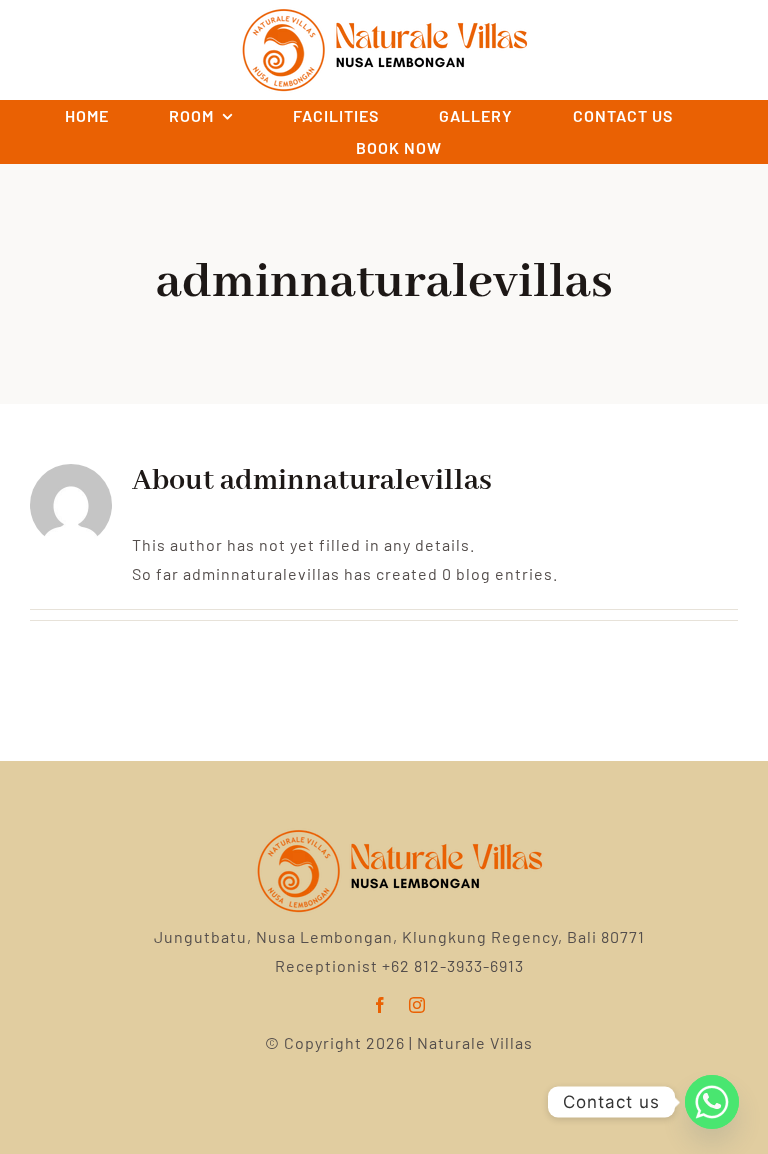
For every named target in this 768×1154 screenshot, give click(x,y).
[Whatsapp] (712, 1102)
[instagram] (417, 1005)
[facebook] (380, 1005)
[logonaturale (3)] (399, 828)
